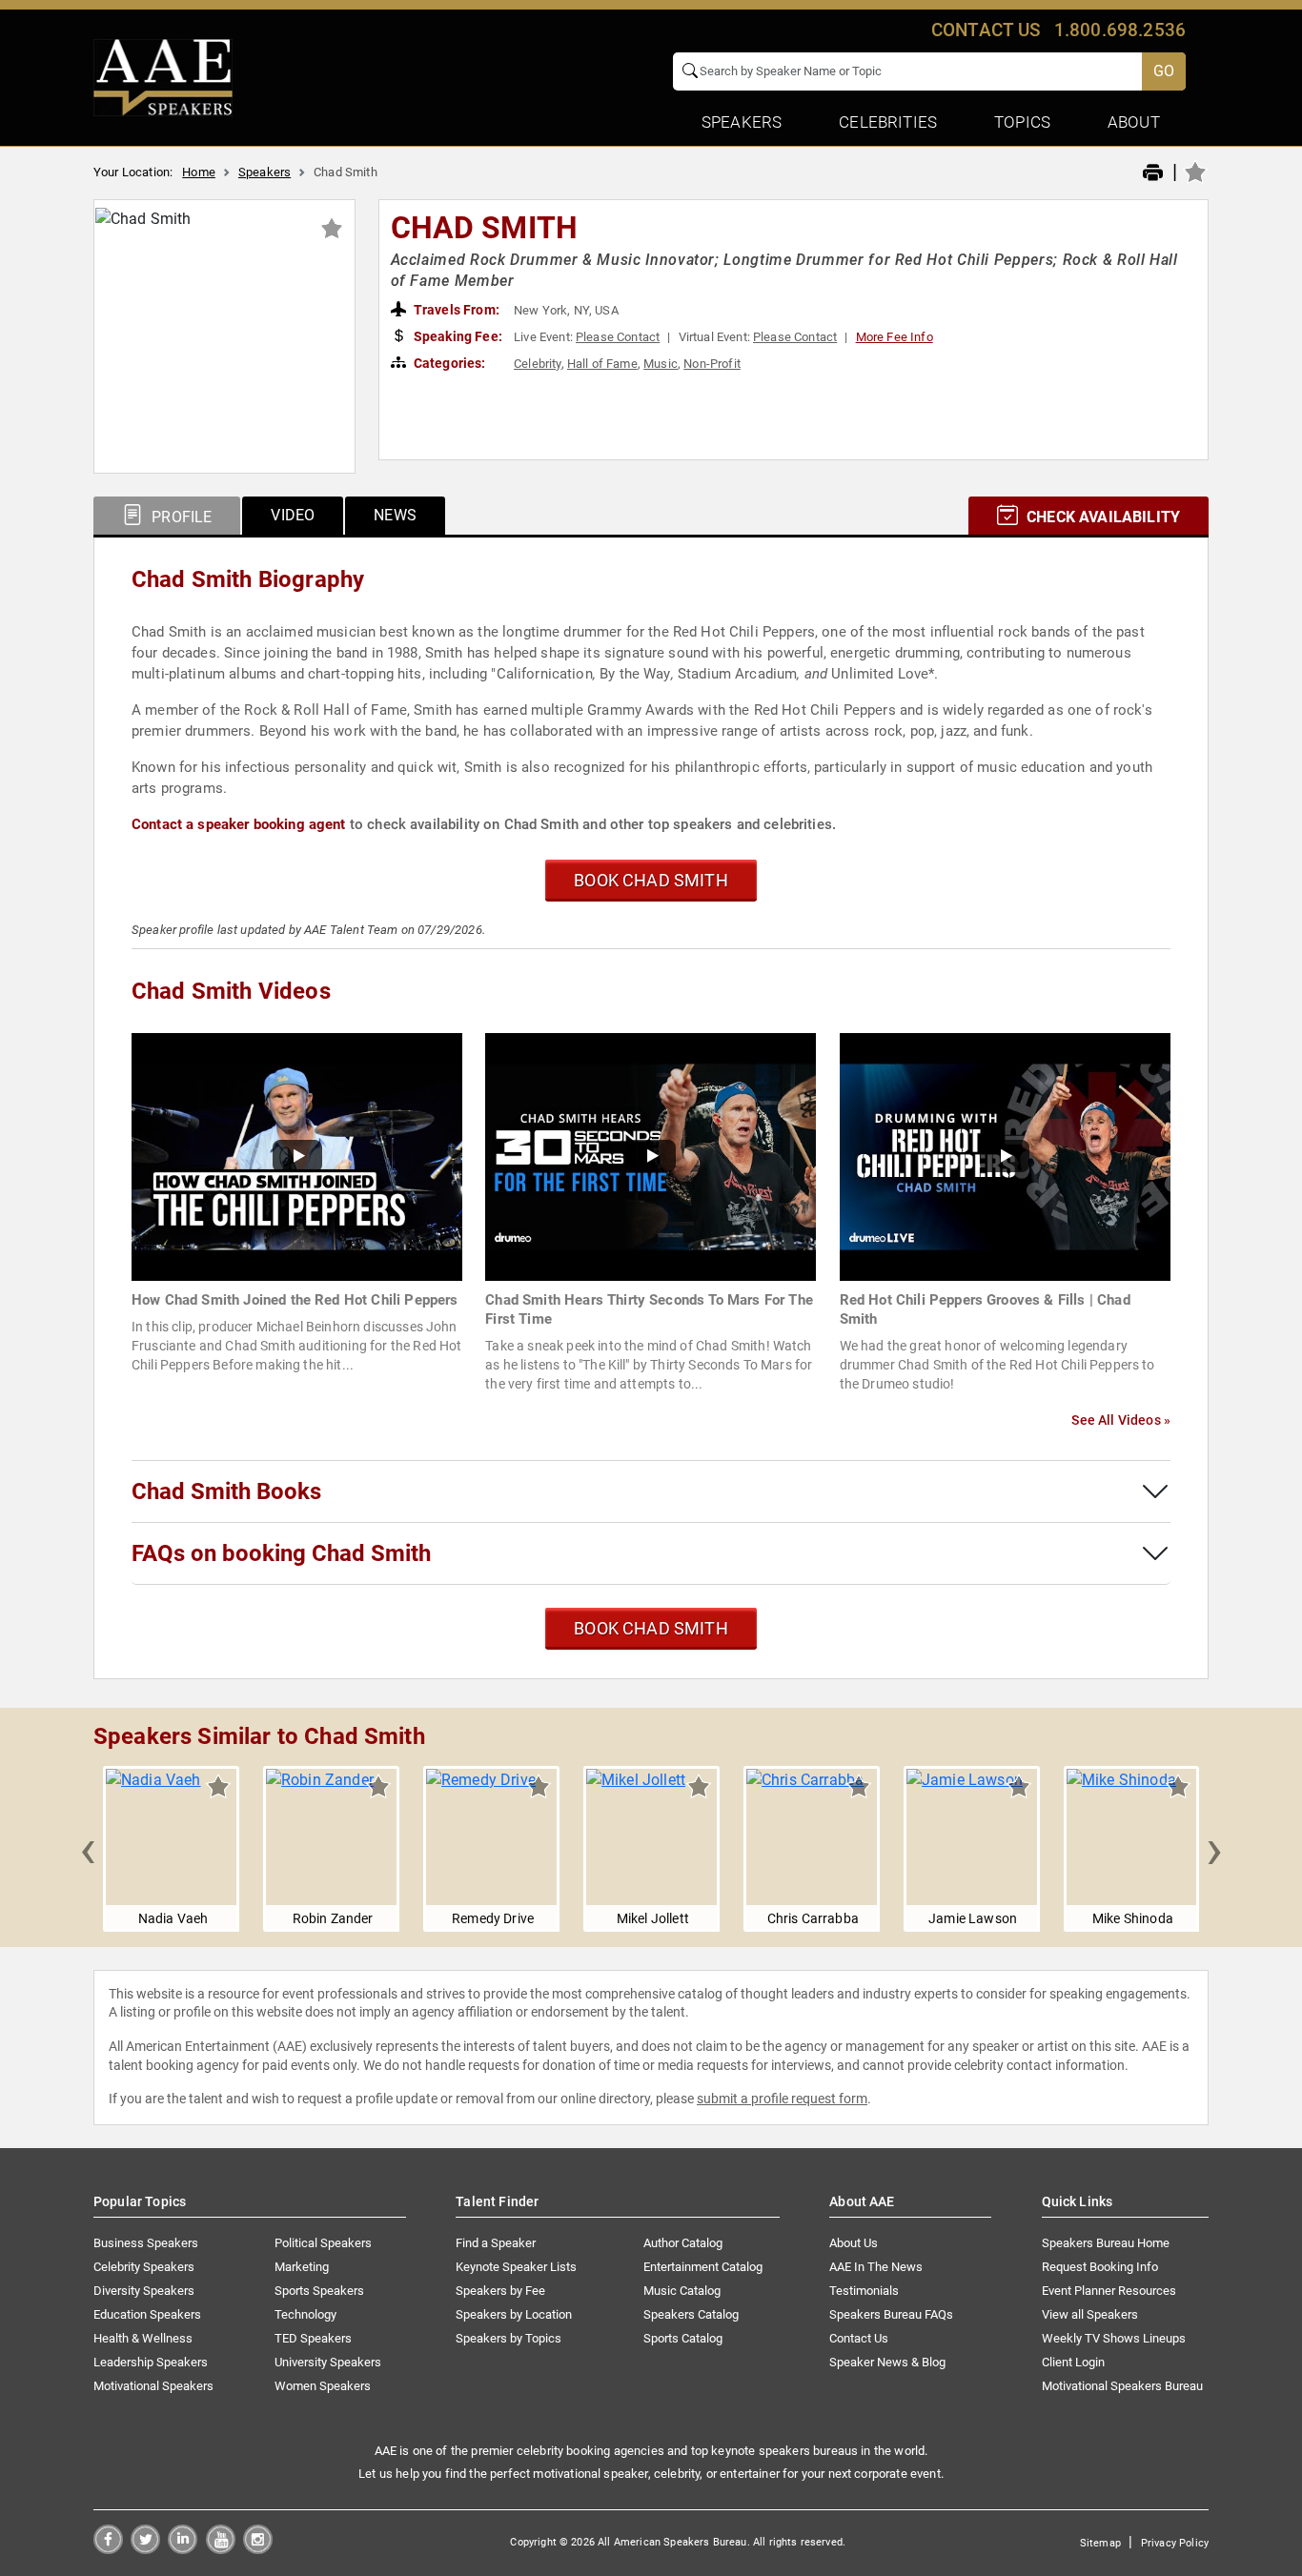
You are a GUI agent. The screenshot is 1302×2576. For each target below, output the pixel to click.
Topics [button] (1022, 122)
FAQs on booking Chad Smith (281, 1553)
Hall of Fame (602, 364)
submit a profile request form (782, 2099)
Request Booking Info (1100, 2267)
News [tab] (395, 515)
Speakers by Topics (509, 2338)
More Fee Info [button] (895, 337)
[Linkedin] (183, 2549)
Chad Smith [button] (485, 228)
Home (199, 172)
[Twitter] (145, 2549)
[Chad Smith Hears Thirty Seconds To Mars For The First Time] (651, 1156)
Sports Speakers (319, 2291)
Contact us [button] (986, 30)
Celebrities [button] (888, 122)
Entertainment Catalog (703, 2267)
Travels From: (455, 310)
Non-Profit (712, 364)
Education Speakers (147, 2314)
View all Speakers (1090, 2314)
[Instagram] (258, 2549)
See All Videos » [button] (1121, 1420)
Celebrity (537, 364)
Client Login (1073, 2362)
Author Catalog (683, 2243)
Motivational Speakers (153, 2386)
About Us (854, 2243)
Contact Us (859, 2338)
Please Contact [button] (618, 337)
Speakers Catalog (691, 2314)
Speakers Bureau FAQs (891, 2314)
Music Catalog (682, 2291)
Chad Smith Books (226, 1491)
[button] (88, 1849)
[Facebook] (108, 2549)
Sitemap (1100, 2543)
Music (661, 364)
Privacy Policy (1175, 2543)
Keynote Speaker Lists (516, 2267)
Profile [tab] (180, 517)
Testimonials (864, 2291)
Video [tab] (293, 515)
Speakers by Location (514, 2314)
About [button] (1134, 122)
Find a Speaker (496, 2243)
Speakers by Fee (500, 2291)
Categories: (448, 363)
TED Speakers (313, 2338)
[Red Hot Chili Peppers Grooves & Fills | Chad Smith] (1005, 1156)
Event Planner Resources (1109, 2291)
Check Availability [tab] (1101, 517)
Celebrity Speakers (144, 2267)
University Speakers (328, 2362)
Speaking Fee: (457, 336)
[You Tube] (221, 2549)
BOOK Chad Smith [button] (651, 880)
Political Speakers (323, 2243)
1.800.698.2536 (1120, 30)
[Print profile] (1153, 173)
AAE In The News (876, 2267)
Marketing (302, 2267)
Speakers (264, 172)
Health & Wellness (143, 2338)
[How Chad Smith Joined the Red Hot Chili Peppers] (297, 1156)
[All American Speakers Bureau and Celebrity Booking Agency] (163, 76)
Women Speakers (323, 2386)
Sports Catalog (683, 2338)
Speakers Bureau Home (1106, 2243)
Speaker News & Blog (887, 2362)
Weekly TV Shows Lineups (1114, 2338)
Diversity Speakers (144, 2291)
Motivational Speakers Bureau (1122, 2386)
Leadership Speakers (151, 2362)
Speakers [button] (742, 122)
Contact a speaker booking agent (239, 824)
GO (1164, 71)
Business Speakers (146, 2243)
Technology (305, 2314)
